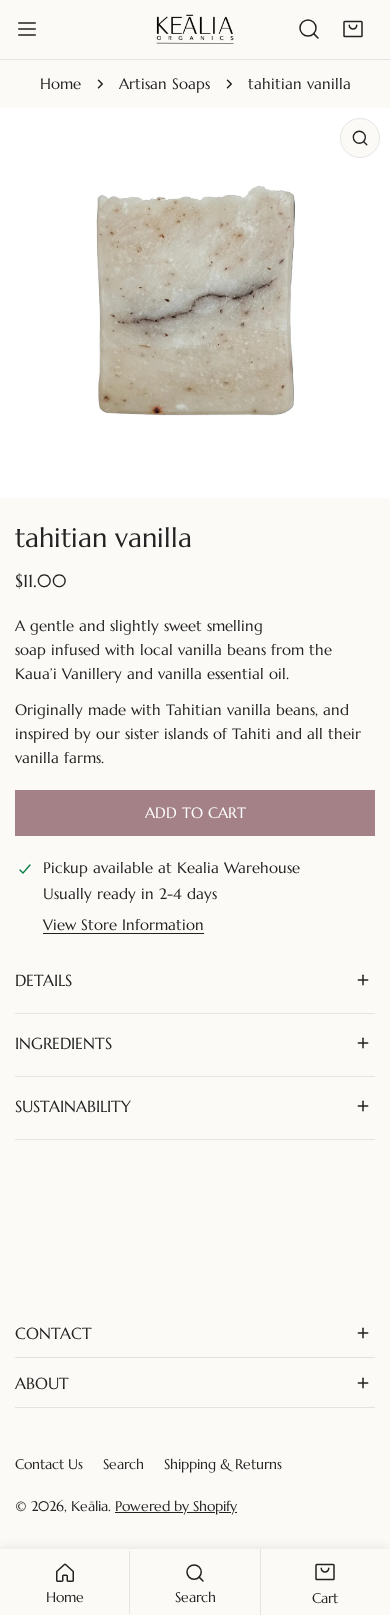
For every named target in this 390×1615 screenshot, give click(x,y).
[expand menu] (27, 29)
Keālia (89, 1506)
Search (123, 1464)
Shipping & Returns (223, 1464)
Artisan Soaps (164, 83)
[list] (195, 303)
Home (60, 83)
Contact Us (49, 1464)
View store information (123, 924)
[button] (353, 29)
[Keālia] (195, 29)
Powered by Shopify (176, 1506)
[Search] (309, 29)
